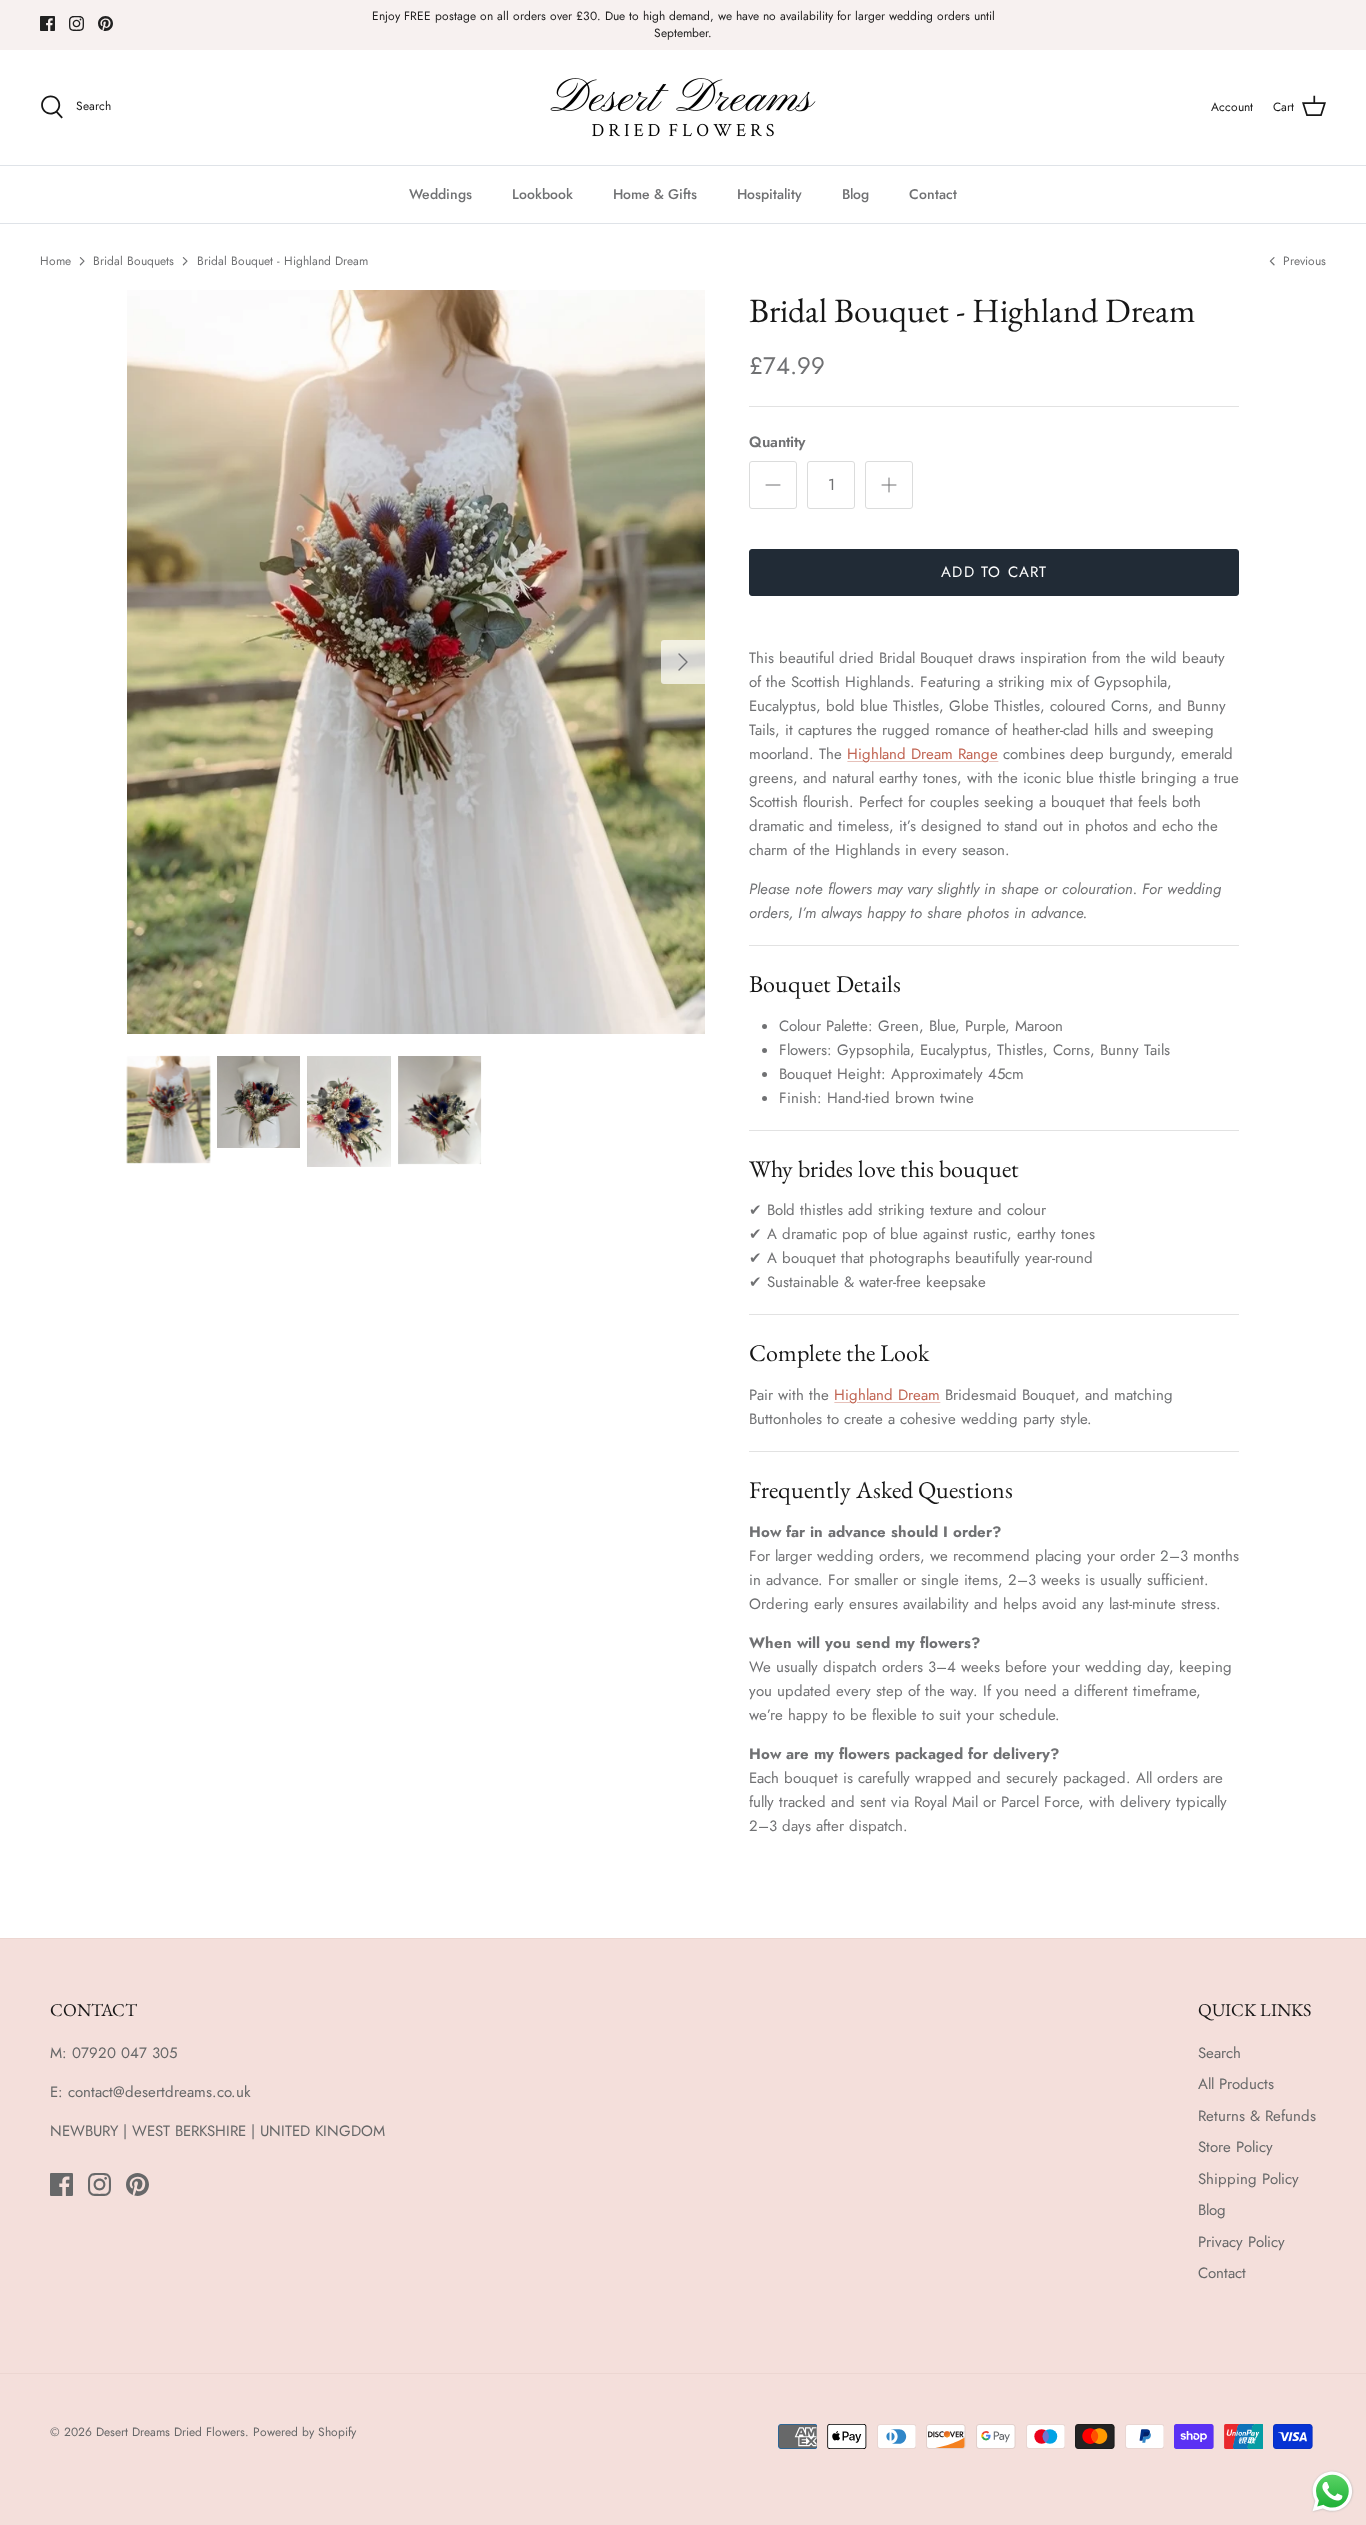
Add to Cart (994, 572)
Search (1219, 2053)
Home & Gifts (655, 194)
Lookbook (542, 194)
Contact (933, 194)
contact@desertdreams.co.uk (159, 2092)
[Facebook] (47, 23)
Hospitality (769, 194)
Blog (855, 194)
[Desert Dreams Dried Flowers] (683, 107)
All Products (1236, 2084)
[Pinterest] (105, 23)
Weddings (440, 194)
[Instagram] (76, 23)
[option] (416, 662)
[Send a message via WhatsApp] (1332, 2491)
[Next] (683, 662)
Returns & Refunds (1257, 2116)
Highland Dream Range (922, 754)
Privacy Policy (1241, 2242)
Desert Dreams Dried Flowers (170, 2432)
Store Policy (1235, 2147)
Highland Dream (887, 1395)
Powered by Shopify (304, 2432)
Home (55, 261)
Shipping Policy (1248, 2179)
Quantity (777, 442)
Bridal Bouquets (133, 261)
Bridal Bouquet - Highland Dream (282, 261)
